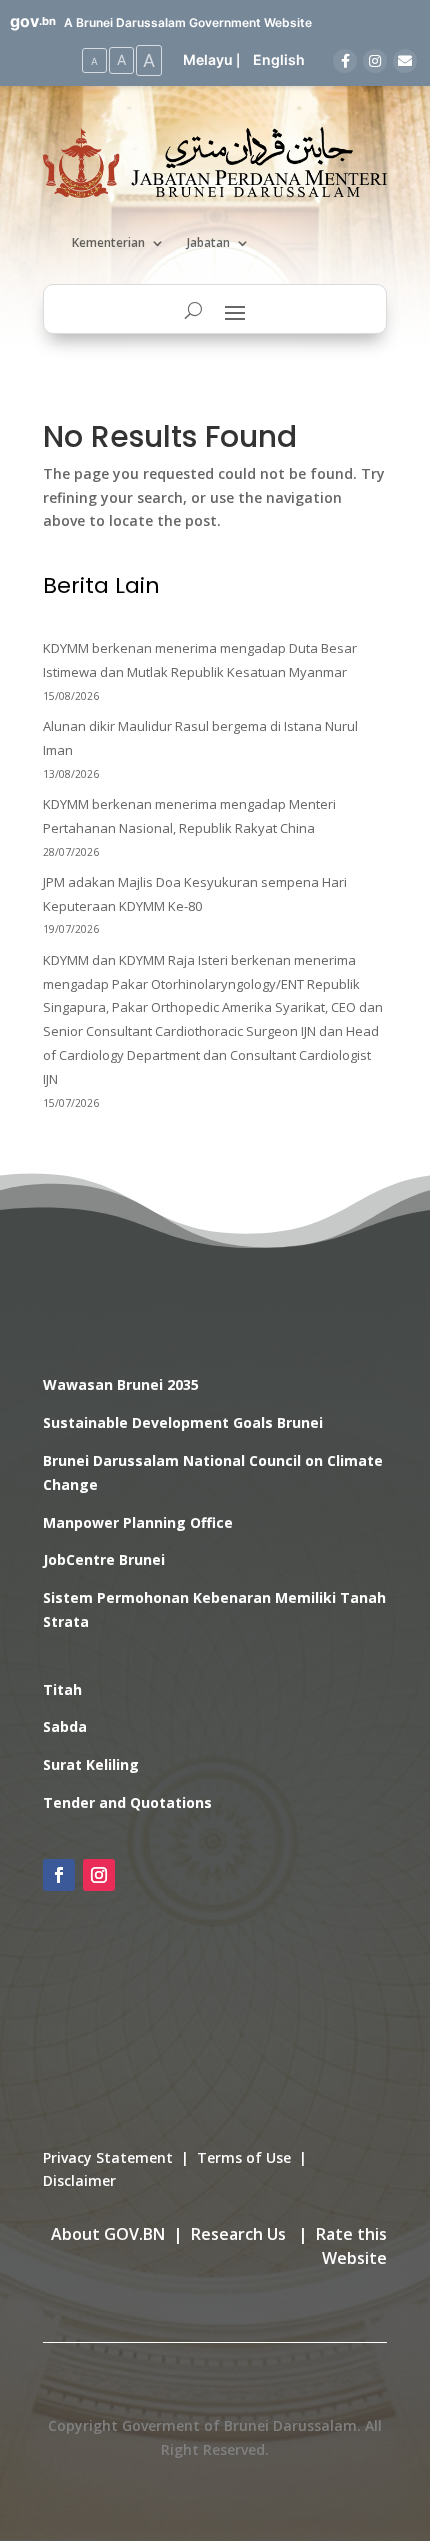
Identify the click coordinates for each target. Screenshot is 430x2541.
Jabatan (208, 243)
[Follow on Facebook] (59, 1875)
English (279, 59)
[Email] (405, 61)
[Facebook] (345, 61)
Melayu (208, 59)
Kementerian (108, 243)
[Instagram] (375, 61)
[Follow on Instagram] (99, 1875)
